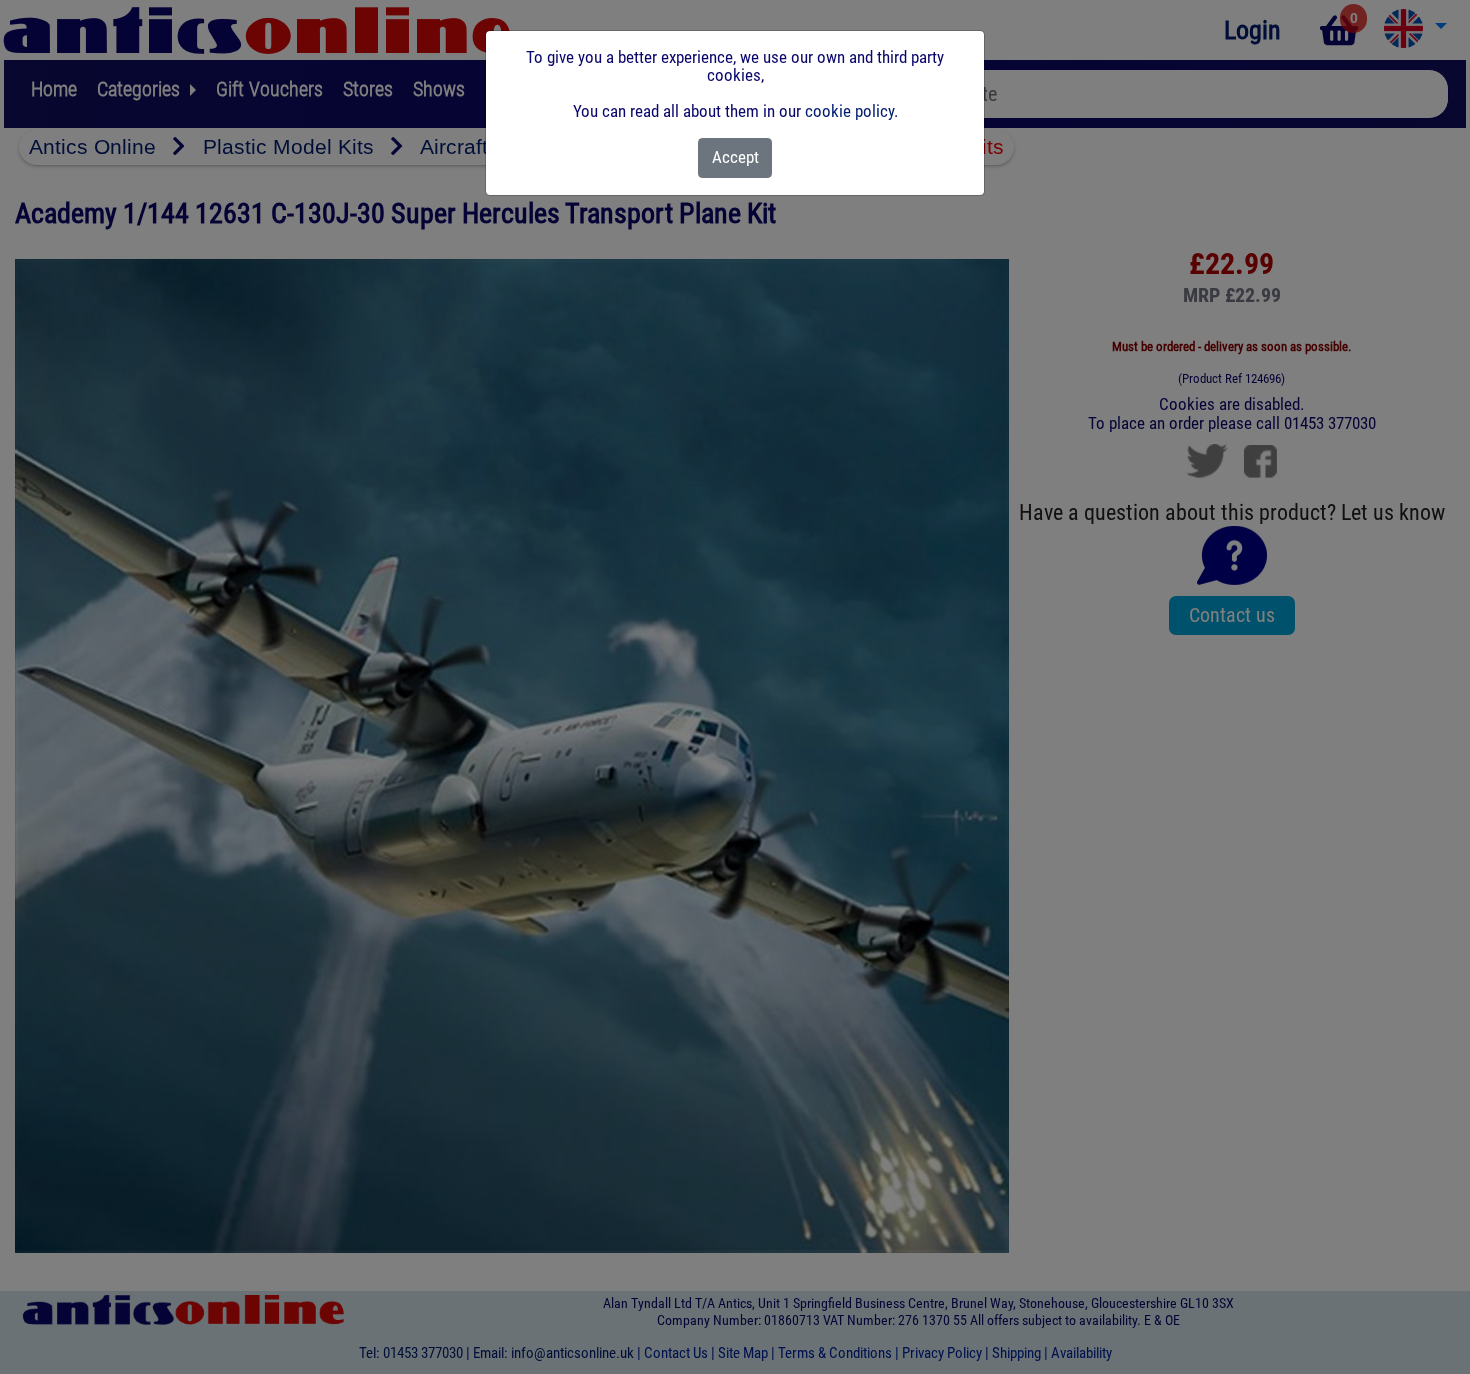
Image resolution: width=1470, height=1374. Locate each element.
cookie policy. (851, 111)
